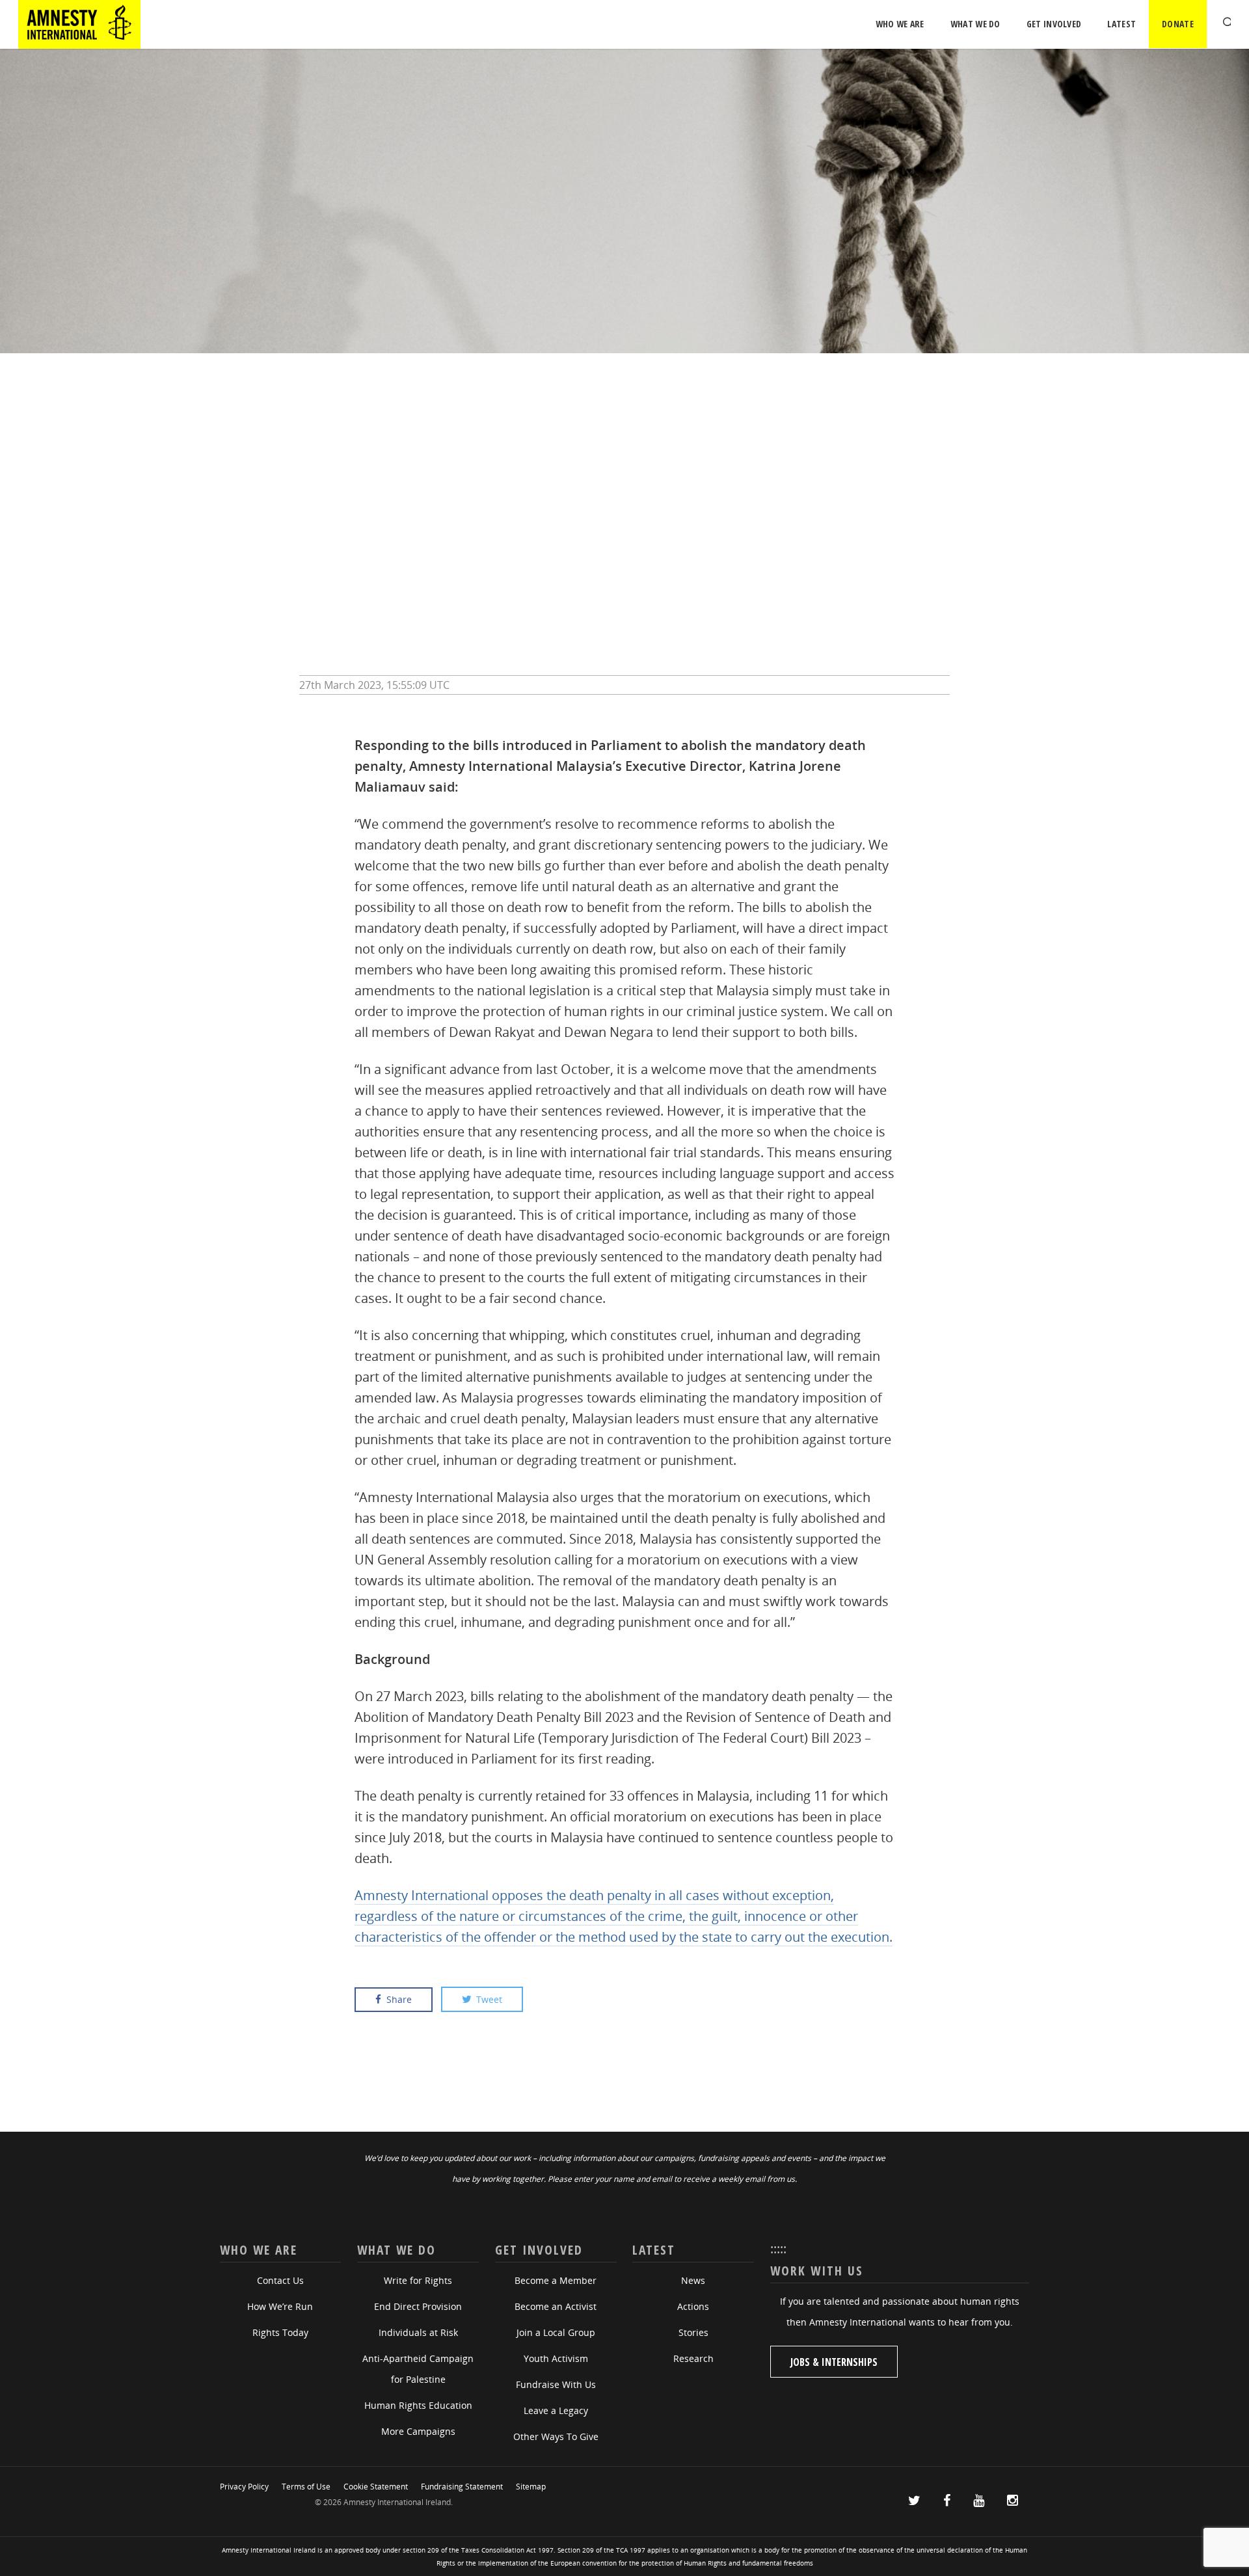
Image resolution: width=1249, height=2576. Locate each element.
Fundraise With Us (556, 2384)
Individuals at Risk (418, 2332)
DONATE (1178, 24)
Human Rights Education (418, 2405)
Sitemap (531, 2487)
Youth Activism (556, 2358)
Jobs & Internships (834, 2362)
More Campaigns (418, 2431)
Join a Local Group (556, 2332)
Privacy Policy (244, 2487)
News (693, 2280)
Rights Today (280, 2332)
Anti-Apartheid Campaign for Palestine (418, 2369)
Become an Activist (556, 2306)
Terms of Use (306, 2487)
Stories (693, 2332)
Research (693, 2358)
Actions (693, 2306)
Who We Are (900, 24)
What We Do (975, 24)
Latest (1121, 24)
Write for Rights (418, 2280)
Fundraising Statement (462, 2487)
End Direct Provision (418, 2306)
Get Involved (1054, 24)
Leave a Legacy (556, 2410)
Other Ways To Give (556, 2436)
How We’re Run (280, 2306)
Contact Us (280, 2280)
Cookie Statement (376, 2487)
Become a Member (556, 2280)
